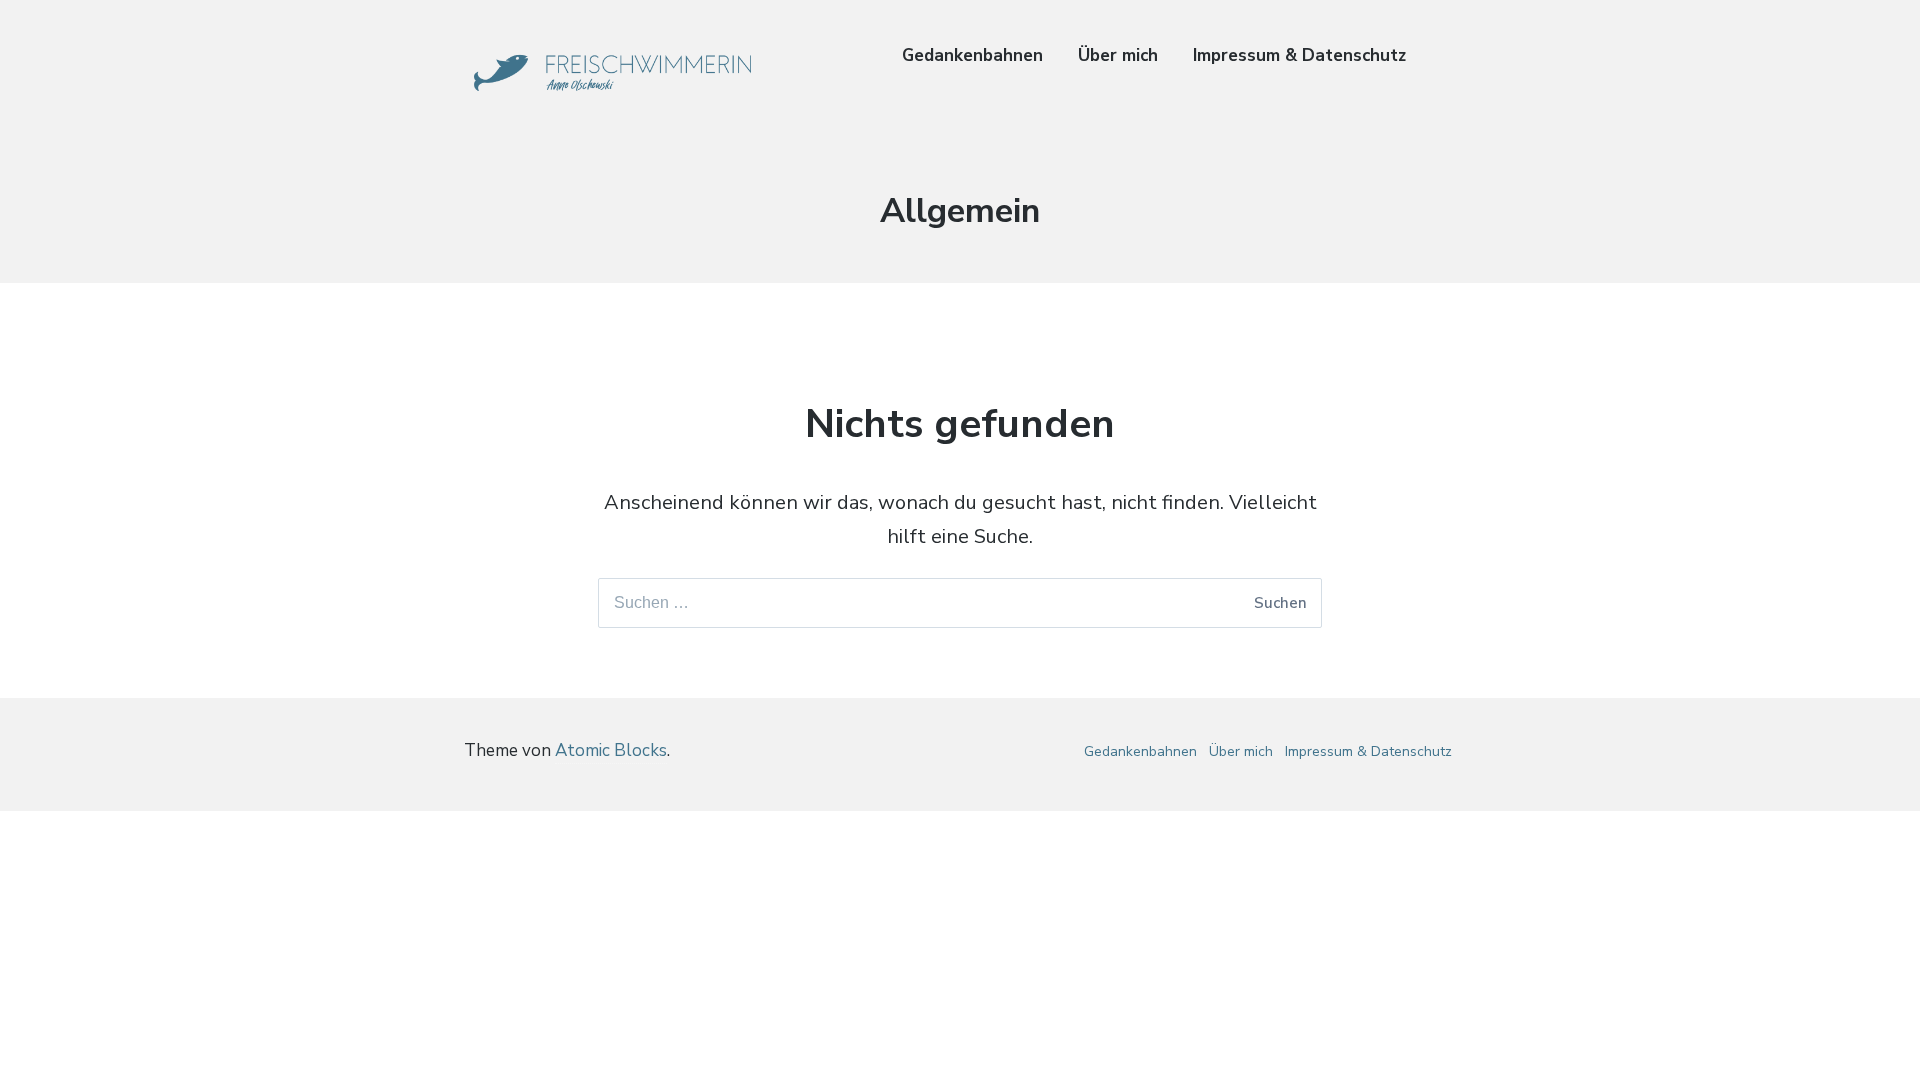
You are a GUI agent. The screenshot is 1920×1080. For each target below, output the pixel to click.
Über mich (1118, 55)
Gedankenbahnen (972, 55)
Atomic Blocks (611, 750)
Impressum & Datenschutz (1299, 55)
